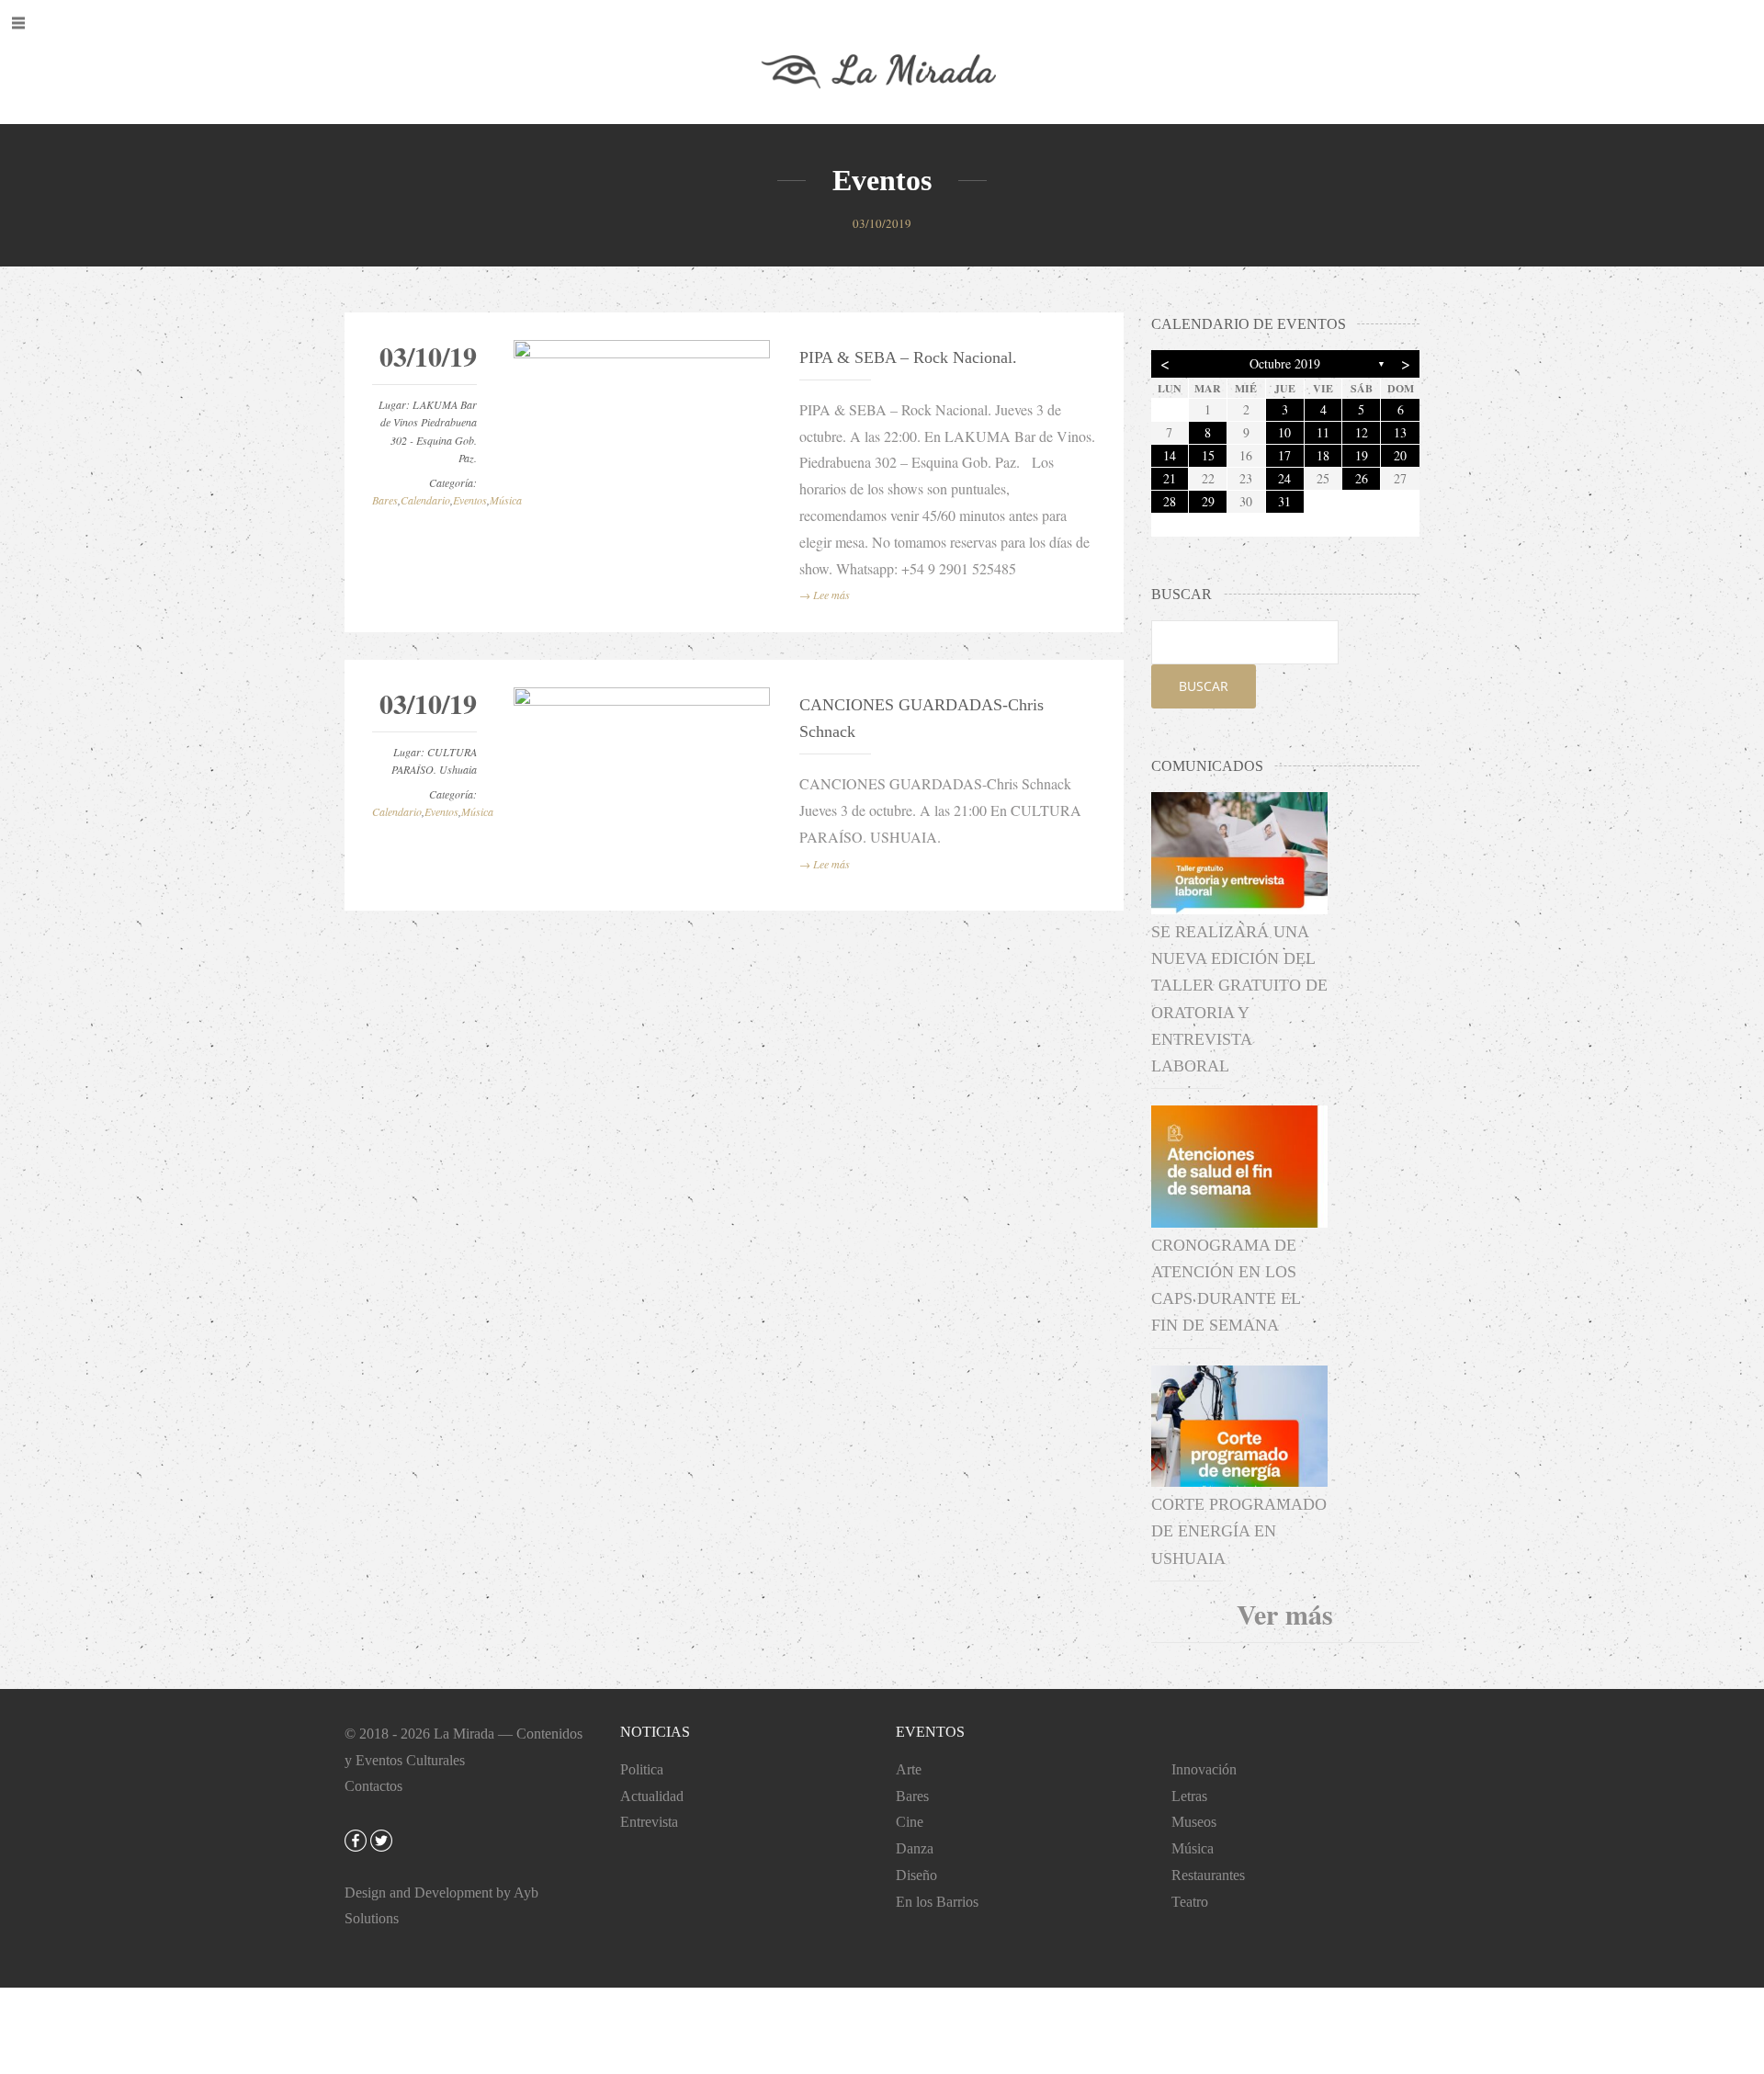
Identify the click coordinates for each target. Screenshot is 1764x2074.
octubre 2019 (1285, 363)
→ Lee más (825, 595)
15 (1208, 455)
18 (1323, 455)
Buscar (1204, 686)
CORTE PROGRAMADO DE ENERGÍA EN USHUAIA (1239, 1531)
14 (1170, 455)
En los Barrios (937, 1902)
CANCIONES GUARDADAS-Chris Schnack (922, 718)
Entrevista (649, 1822)
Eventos (470, 500)
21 (1170, 478)
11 (1323, 432)
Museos (1194, 1822)
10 (1284, 432)
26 (1362, 478)
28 (1170, 501)
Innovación (1204, 1769)
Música (506, 500)
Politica (642, 1769)
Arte (909, 1769)
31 (1284, 501)
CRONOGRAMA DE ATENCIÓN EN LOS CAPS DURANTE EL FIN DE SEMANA (1226, 1286)
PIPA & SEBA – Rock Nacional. (908, 357)
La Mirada (464, 1734)
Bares (385, 500)
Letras (1189, 1796)
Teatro (1190, 1902)
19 (1362, 455)
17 (1284, 455)
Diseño (916, 1875)
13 (1400, 432)
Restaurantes (1208, 1875)
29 (1208, 501)
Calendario (425, 500)
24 (1284, 478)
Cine (910, 1822)
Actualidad (652, 1796)
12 (1362, 432)
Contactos (373, 1786)
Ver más (1285, 1614)
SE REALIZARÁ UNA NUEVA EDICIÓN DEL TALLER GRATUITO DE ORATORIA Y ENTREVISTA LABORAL (1239, 999)
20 (1400, 455)
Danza (915, 1848)
